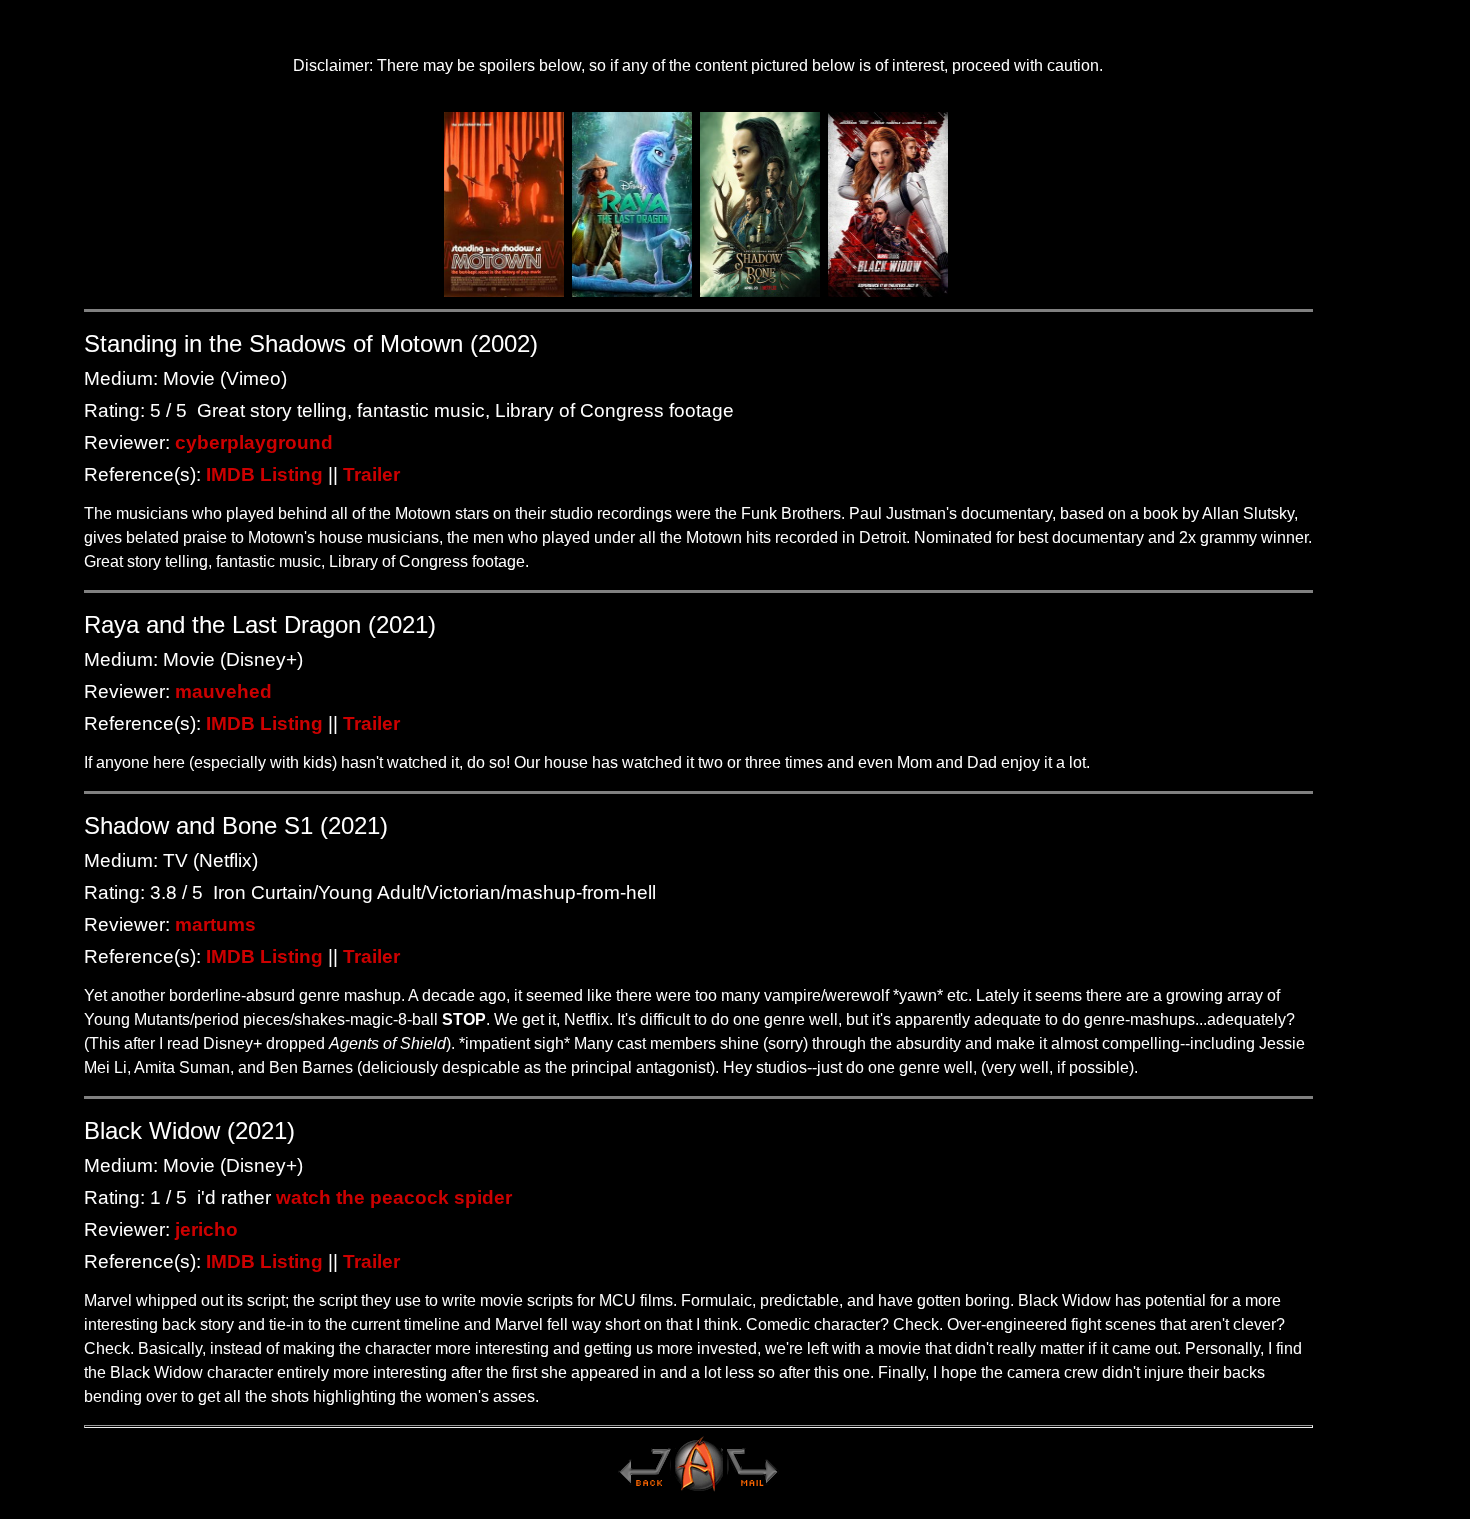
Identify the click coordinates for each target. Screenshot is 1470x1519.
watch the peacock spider (394, 1197)
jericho (206, 1229)
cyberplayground (254, 442)
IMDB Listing (264, 474)
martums (215, 924)
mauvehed (223, 691)
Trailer (371, 474)
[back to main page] (644, 1489)
